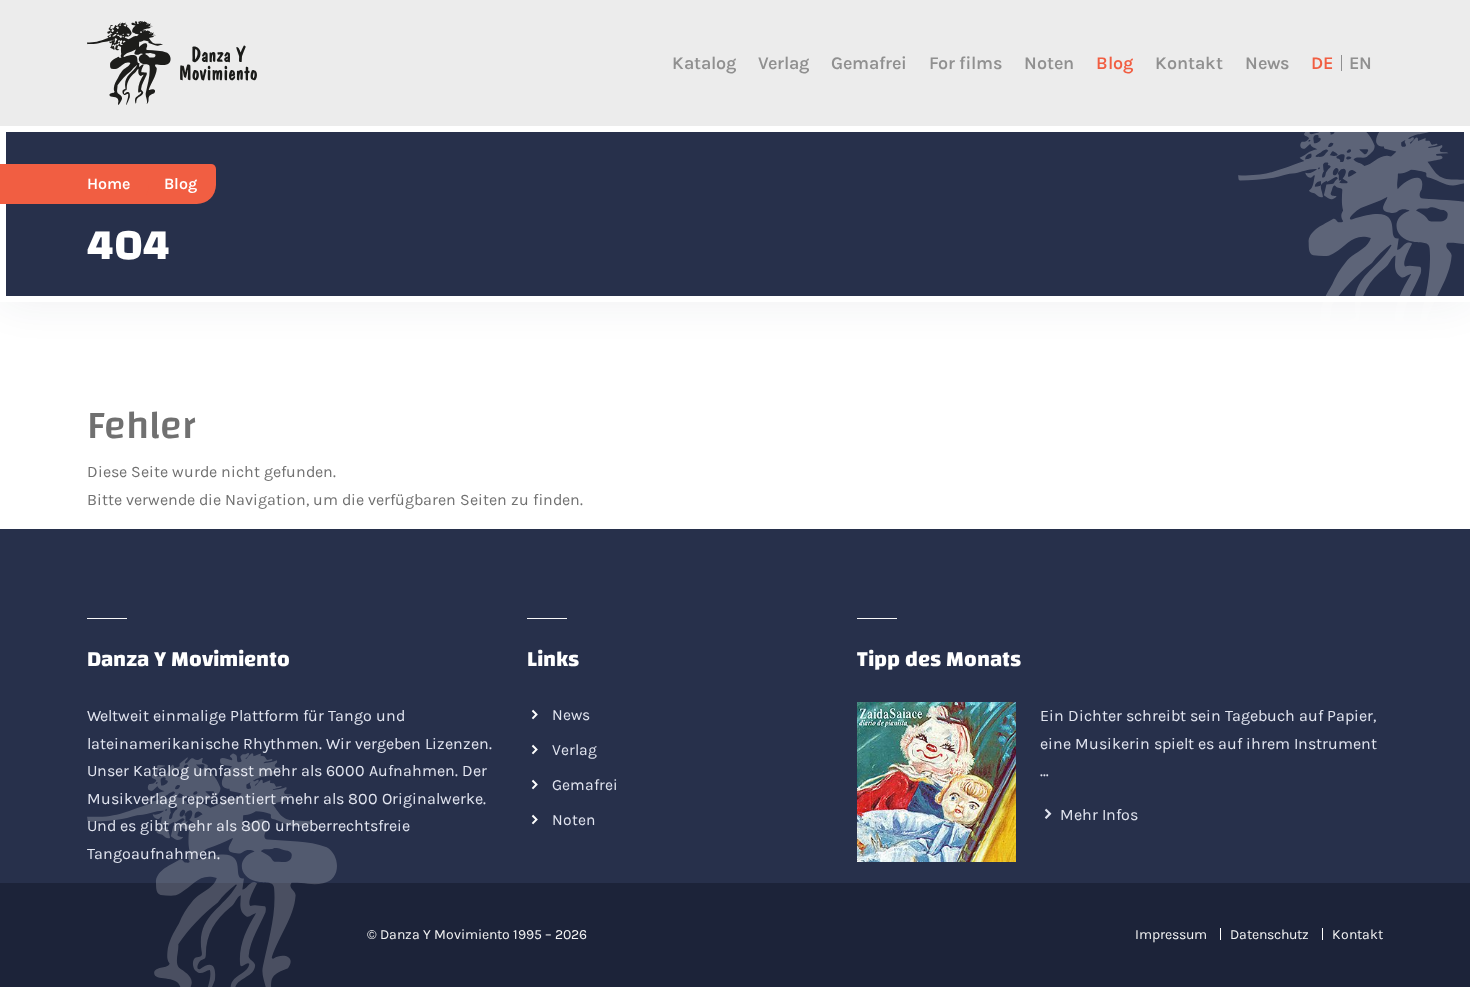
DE (1322, 63)
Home (108, 183)
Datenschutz (1269, 934)
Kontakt (1189, 63)
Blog (1114, 63)
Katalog (704, 63)
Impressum (1171, 934)
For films (965, 63)
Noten (1049, 63)
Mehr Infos (1099, 814)
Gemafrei (869, 63)
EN (1360, 63)
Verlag (783, 63)
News (1267, 63)
